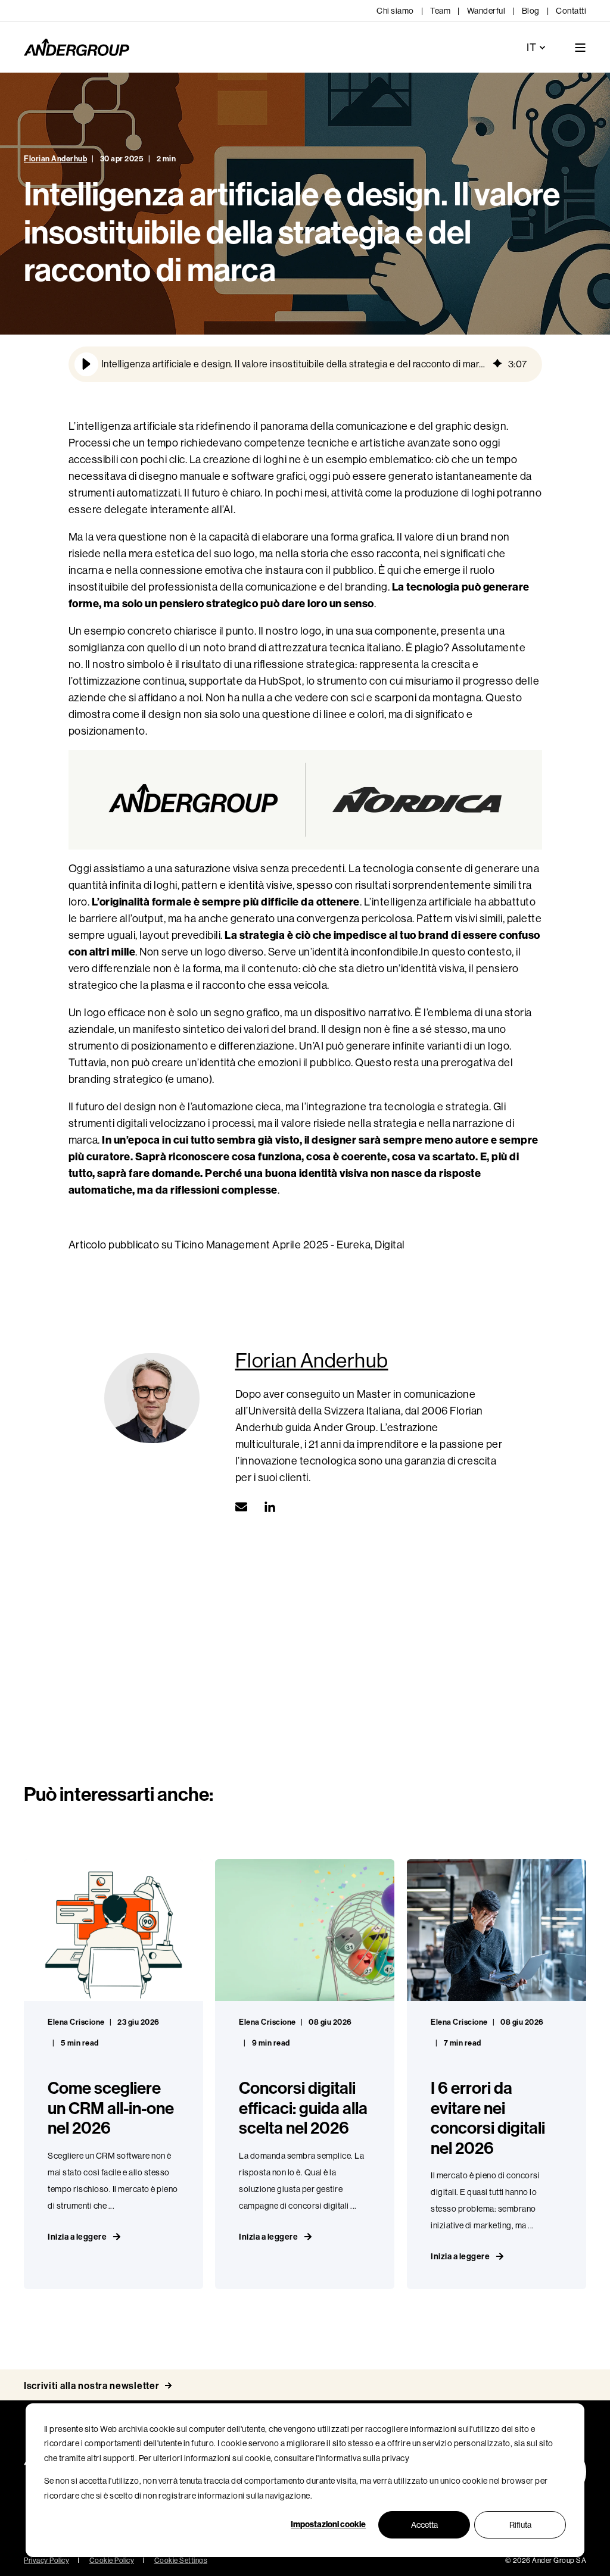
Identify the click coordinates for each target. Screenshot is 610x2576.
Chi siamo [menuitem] (395, 11)
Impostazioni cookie (328, 2525)
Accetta (424, 2525)
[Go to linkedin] (266, 1507)
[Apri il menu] (580, 48)
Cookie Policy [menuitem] (112, 2561)
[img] (497, 364)
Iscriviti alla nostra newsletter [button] (91, 2386)
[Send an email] (245, 1507)
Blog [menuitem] (531, 11)
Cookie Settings (181, 2561)
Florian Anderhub (55, 159)
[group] (305, 364)
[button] (86, 364)
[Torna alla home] (77, 48)
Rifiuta (520, 2525)
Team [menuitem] (440, 11)
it (531, 48)
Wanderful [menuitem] (486, 11)
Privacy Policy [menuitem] (46, 2561)
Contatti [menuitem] (571, 11)
